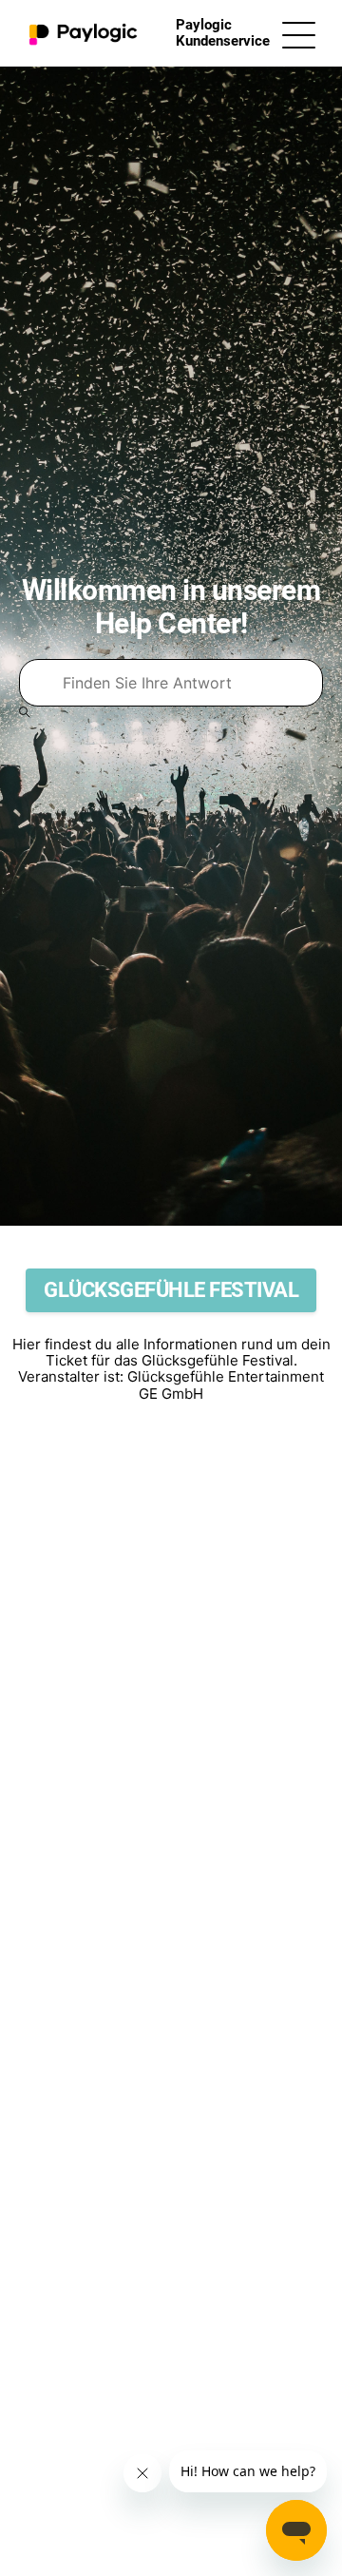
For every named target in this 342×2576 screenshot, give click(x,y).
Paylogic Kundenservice (223, 33)
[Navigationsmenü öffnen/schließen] (299, 34)
